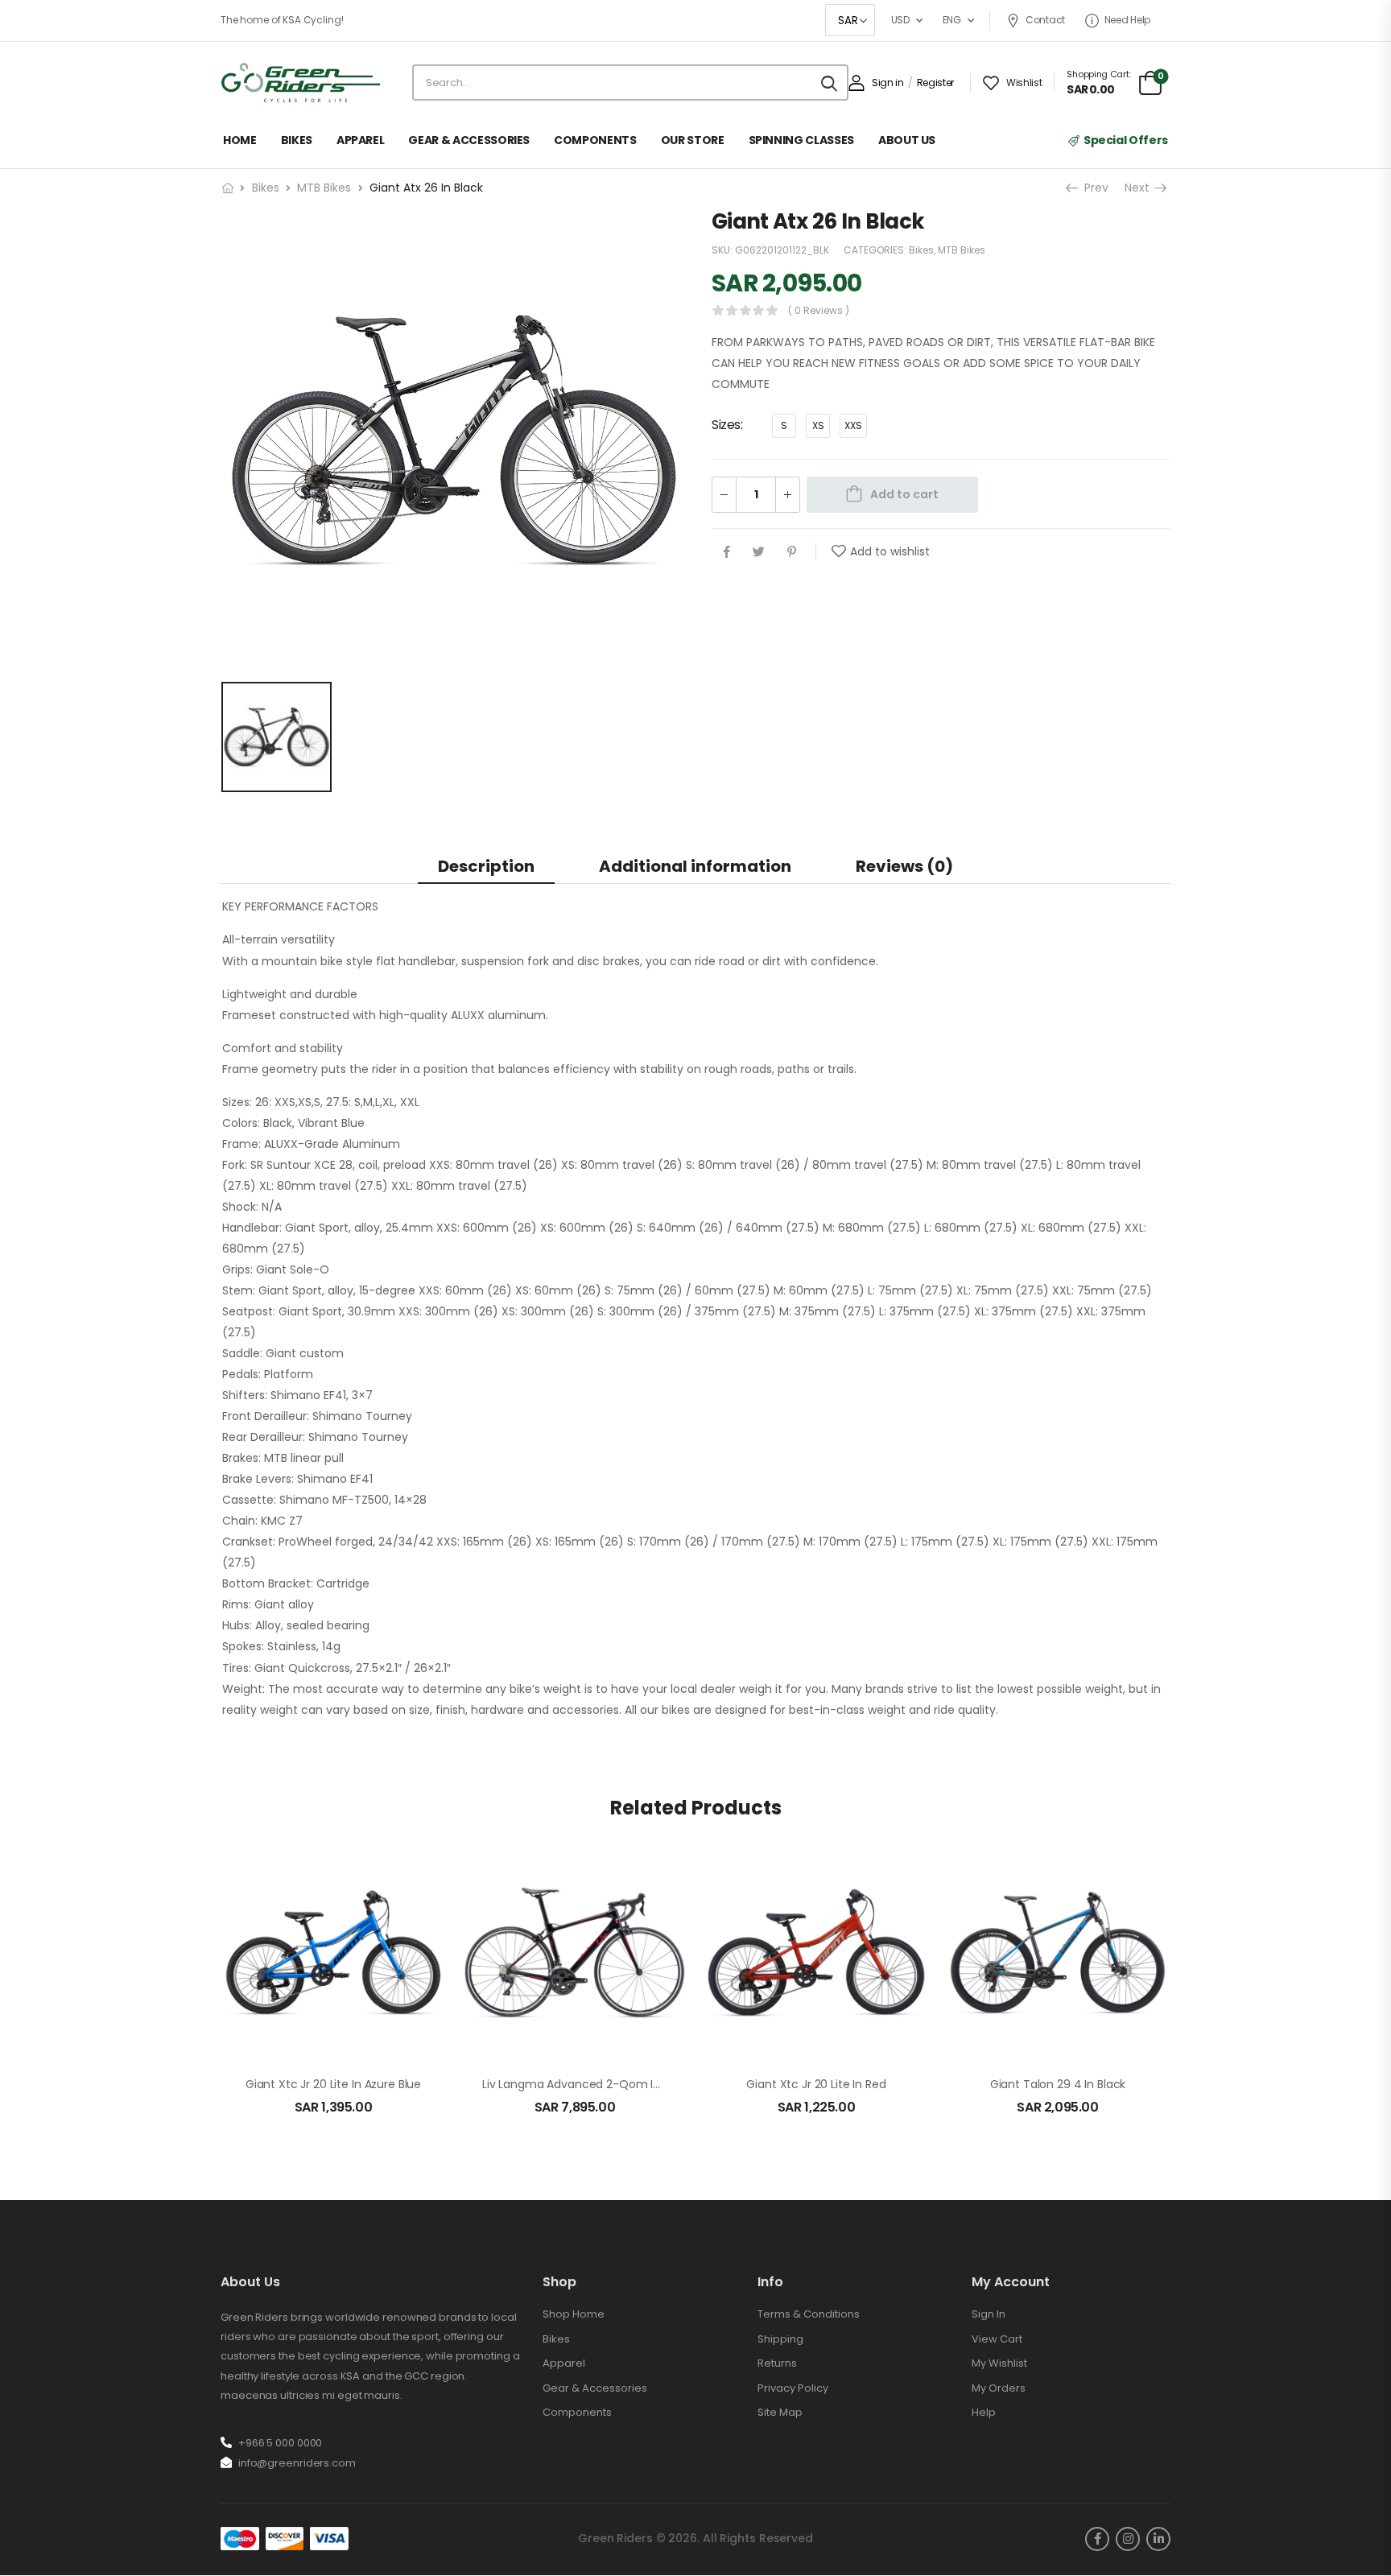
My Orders (999, 2388)
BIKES (297, 140)
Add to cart (904, 494)
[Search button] (829, 83)
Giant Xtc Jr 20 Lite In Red (816, 2084)
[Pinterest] (792, 553)
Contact (1045, 20)
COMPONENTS (595, 140)
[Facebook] (726, 553)
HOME (240, 140)
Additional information (695, 866)
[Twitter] (759, 553)
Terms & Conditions (809, 2314)
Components (577, 2412)
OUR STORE (693, 140)
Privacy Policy (793, 2388)
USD (900, 20)
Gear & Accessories (595, 2388)
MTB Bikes (324, 188)
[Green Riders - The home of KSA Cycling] (301, 83)
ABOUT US (907, 140)
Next (1139, 188)
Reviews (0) (904, 866)
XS (818, 426)
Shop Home (574, 2314)
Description (486, 866)
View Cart (997, 2339)
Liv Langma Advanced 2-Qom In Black (587, 2084)
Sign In (989, 2314)
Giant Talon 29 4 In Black (1058, 2084)
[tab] (486, 866)
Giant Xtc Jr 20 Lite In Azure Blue (333, 2084)
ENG (952, 20)
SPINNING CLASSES (801, 140)
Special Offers (1126, 140)
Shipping (780, 2339)
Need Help (1127, 20)
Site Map (780, 2412)
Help (984, 2412)
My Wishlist (999, 2363)
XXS (853, 426)
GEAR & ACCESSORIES (469, 140)
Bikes (266, 188)
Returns (777, 2363)
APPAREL (361, 140)
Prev (1095, 188)
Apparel (564, 2363)
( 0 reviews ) (819, 310)
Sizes (726, 425)
